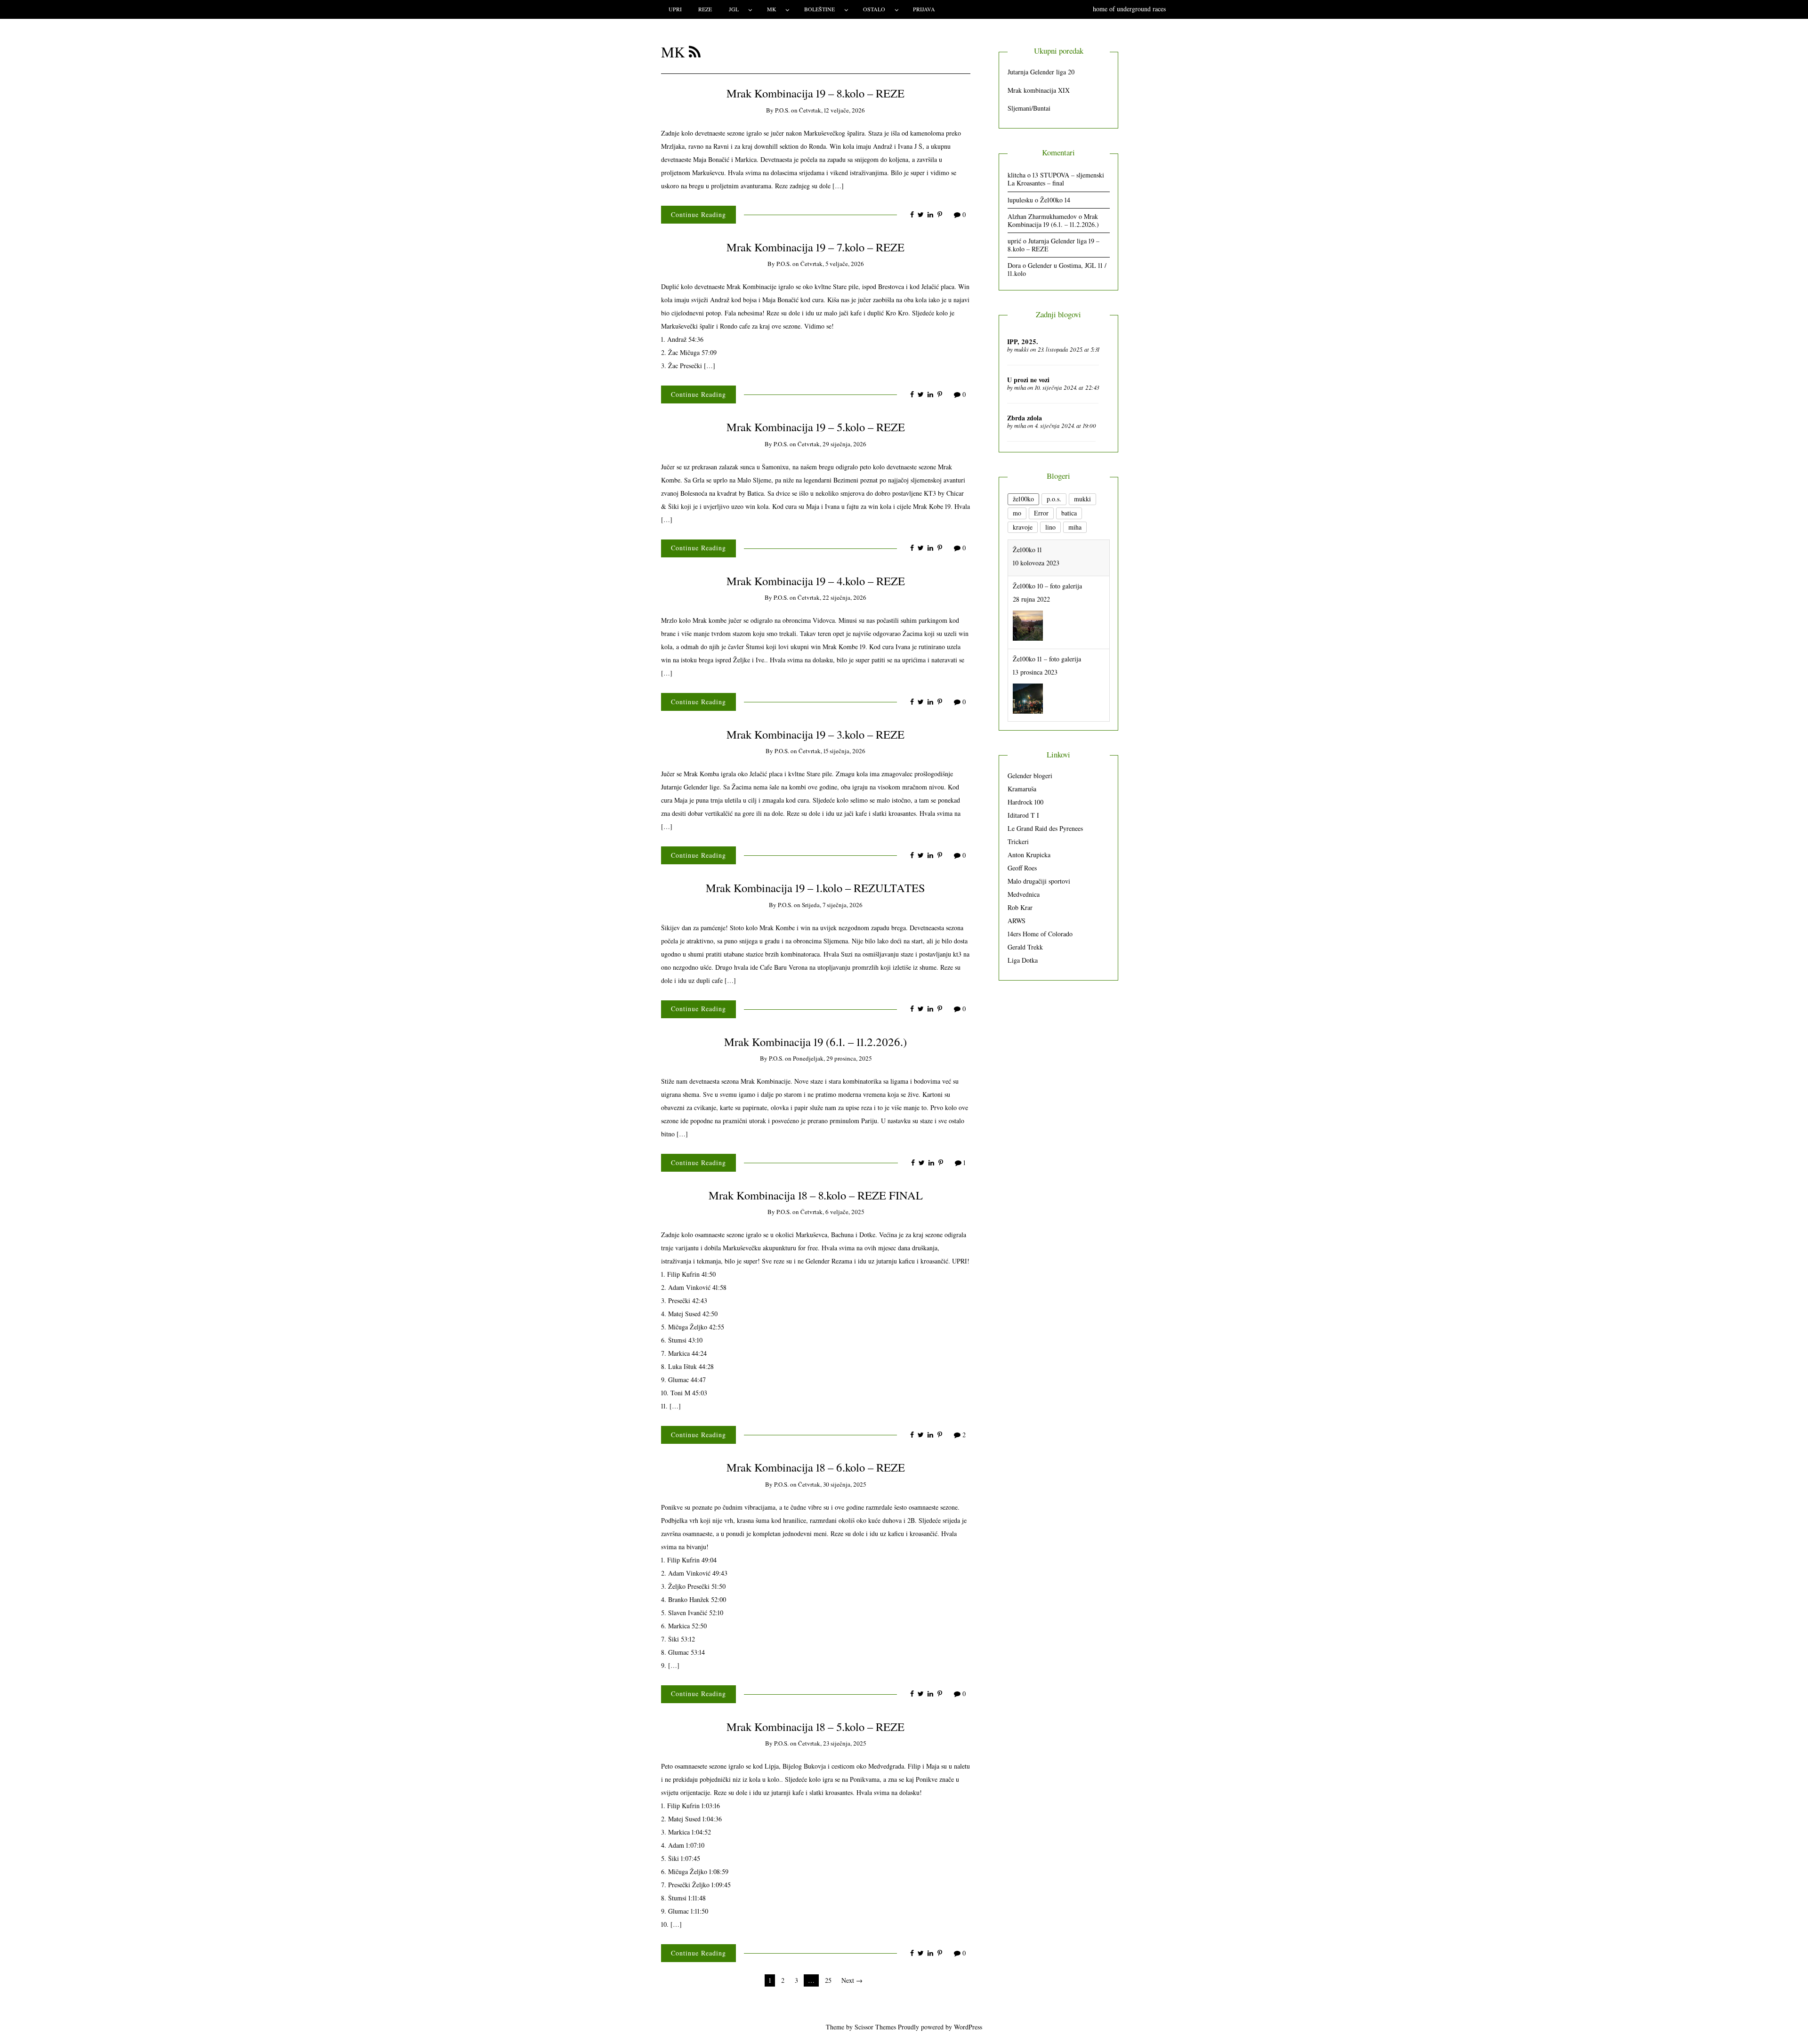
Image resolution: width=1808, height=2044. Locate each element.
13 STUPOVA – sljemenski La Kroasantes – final (1056, 179)
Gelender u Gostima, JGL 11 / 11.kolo (1057, 269)
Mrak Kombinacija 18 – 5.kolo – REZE (815, 1726)
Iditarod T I (1023, 815)
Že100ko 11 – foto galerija (1047, 623)
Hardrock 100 (1025, 802)
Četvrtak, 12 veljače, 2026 (832, 110)
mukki (1021, 349)
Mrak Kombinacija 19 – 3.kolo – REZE (815, 734)
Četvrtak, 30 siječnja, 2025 (832, 1484)
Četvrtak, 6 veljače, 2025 (832, 1212)
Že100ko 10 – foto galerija (1047, 550)
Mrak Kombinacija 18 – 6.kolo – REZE (816, 1467)
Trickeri (1018, 841)
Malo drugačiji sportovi (1039, 881)
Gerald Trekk (1025, 947)
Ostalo (874, 9)
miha (1020, 387)
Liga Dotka (1023, 960)
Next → (852, 1980)
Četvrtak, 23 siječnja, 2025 (832, 1743)
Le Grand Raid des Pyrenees (1045, 828)
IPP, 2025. (1023, 342)
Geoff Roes (1022, 868)
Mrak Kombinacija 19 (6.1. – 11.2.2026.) (815, 1042)
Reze (705, 9)
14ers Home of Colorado (1040, 934)
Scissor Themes (875, 2027)
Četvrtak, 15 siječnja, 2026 (832, 751)
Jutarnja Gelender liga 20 (1041, 72)
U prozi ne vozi (1028, 380)
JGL (734, 9)
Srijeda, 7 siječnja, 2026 (832, 905)
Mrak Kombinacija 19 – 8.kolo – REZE (815, 93)
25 (828, 1980)
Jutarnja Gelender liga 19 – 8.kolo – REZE (1053, 245)
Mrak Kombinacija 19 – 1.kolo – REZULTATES (815, 888)
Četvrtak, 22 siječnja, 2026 (832, 597)
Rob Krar (1020, 907)
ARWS (1017, 921)
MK (772, 9)
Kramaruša (1022, 789)
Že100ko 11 (1027, 696)
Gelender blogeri (1030, 776)
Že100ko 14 (1055, 200)
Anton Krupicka (1029, 855)
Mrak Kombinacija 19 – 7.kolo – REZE (815, 247)
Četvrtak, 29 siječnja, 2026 (832, 444)
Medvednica (1024, 894)
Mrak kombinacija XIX (1039, 90)
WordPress (968, 2027)
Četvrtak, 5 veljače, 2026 (832, 264)
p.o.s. (782, 110)
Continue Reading (698, 214)
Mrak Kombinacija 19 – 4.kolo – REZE (816, 581)
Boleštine (819, 9)
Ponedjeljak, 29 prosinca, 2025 (832, 1058)
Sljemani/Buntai (1029, 108)
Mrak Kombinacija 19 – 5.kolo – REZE (816, 427)
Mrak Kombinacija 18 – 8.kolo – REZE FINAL (816, 1195)
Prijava (924, 9)
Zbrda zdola (1025, 418)
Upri (675, 9)
